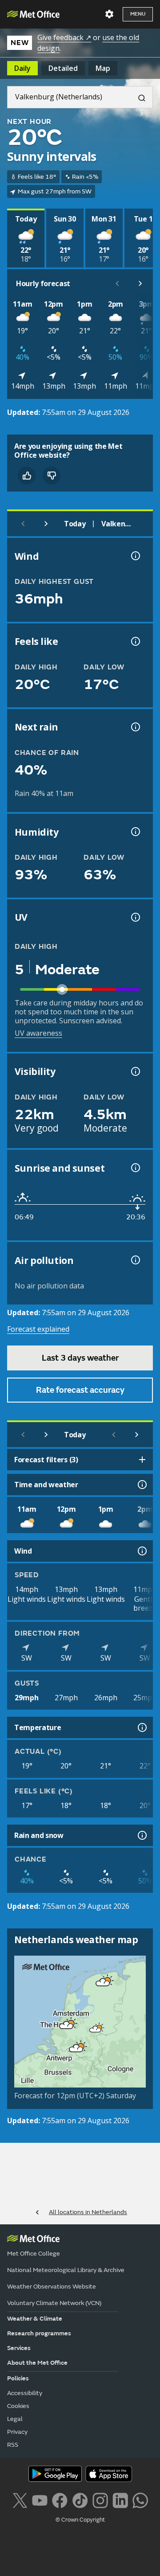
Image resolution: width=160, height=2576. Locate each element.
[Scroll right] (140, 283)
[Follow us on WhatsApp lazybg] (140, 2500)
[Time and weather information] (141, 1485)
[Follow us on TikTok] (80, 2500)
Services (19, 2348)
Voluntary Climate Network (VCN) (54, 2303)
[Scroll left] (117, 283)
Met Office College (34, 2254)
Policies (18, 2378)
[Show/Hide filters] (142, 1460)
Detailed (63, 68)
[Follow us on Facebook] (60, 2500)
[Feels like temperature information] (135, 641)
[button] (101, 1981)
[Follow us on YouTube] (40, 2500)
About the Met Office (37, 2363)
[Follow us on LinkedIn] (120, 2500)
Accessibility (25, 2393)
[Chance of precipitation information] (135, 727)
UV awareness (38, 1033)
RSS (13, 2445)
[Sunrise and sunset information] (135, 1168)
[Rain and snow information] (141, 1835)
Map (103, 68)
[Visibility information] (135, 1071)
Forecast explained (38, 1329)
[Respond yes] (27, 476)
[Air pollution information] (135, 1260)
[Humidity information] (135, 832)
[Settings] (109, 14)
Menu (138, 14)
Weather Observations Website (52, 2287)
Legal (15, 2419)
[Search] (138, 97)
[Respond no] (52, 476)
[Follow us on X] (20, 2500)
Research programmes (39, 2333)
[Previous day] (23, 524)
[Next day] (46, 524)
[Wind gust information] (135, 556)
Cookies (18, 2406)
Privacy (17, 2432)
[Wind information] (141, 1551)
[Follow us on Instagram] (100, 2500)
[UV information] (135, 917)
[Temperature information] (141, 1727)
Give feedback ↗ (64, 37)
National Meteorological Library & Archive (66, 2270)
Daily (22, 68)
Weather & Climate (35, 2319)
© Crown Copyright (80, 2520)
